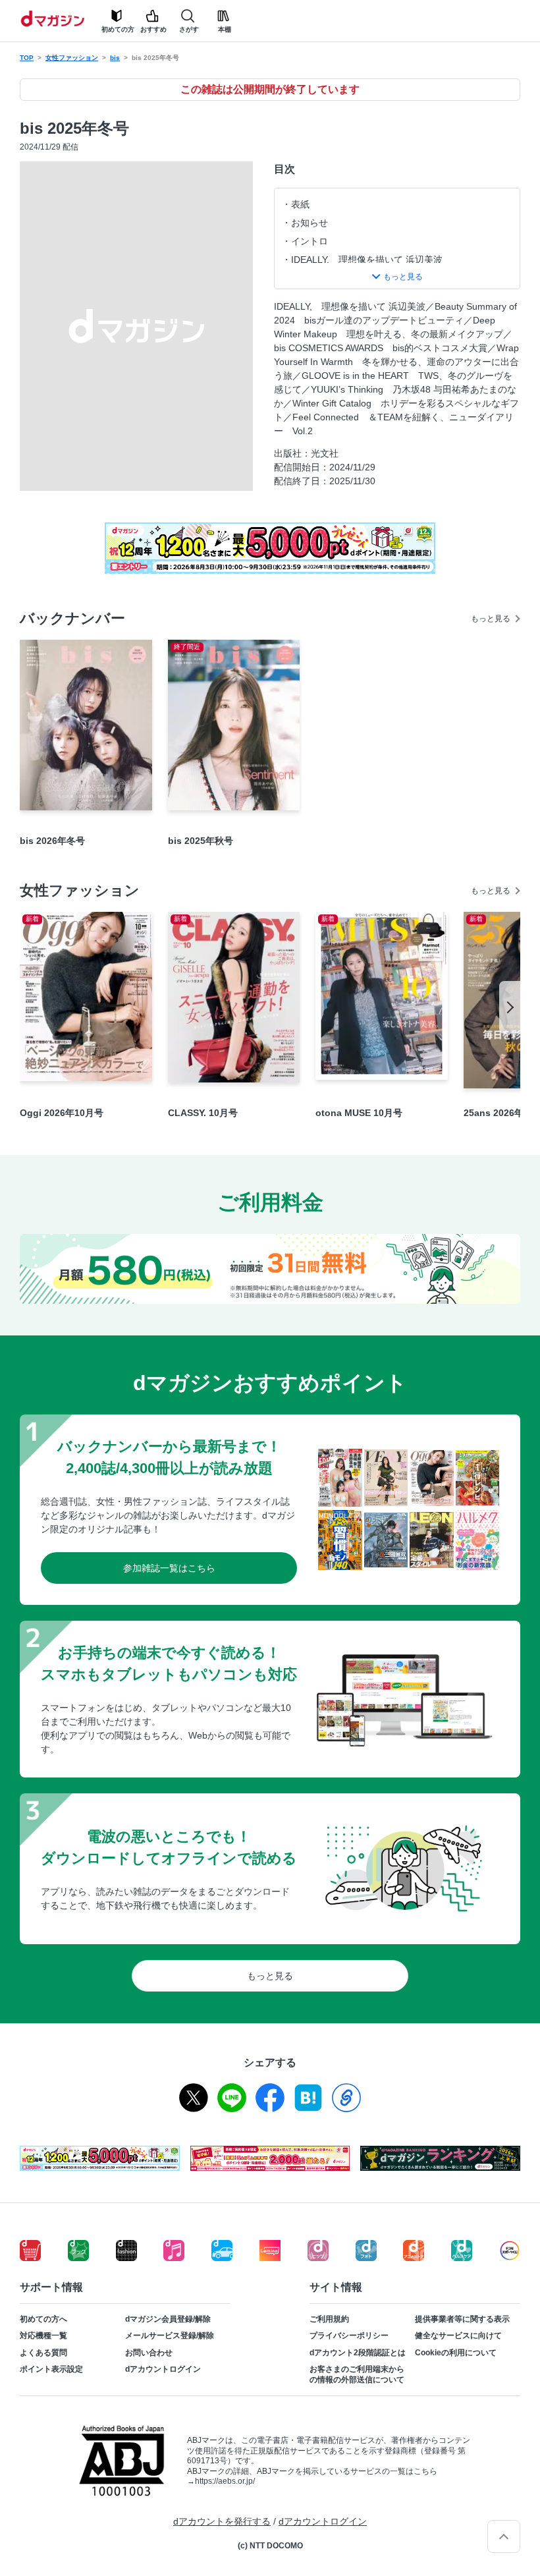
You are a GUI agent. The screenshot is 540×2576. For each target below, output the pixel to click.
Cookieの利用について (456, 2353)
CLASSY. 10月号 (203, 1113)
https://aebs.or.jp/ (225, 2481)
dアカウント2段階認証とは (358, 2353)
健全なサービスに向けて (458, 2336)
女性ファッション (72, 58)
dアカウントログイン (163, 2369)
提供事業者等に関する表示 (462, 2319)
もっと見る (491, 619)
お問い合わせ (149, 2353)
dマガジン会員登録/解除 (168, 2319)
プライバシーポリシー (349, 2336)
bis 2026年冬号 (52, 841)
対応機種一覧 (43, 2336)
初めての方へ (43, 2319)
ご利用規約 (329, 2319)
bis (115, 58)
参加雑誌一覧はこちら (169, 1568)
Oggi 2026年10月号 (62, 1113)
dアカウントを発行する (222, 2521)
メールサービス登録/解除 (170, 2336)
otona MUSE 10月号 (359, 1113)
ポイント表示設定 (51, 2369)
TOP (27, 58)
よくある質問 (43, 2353)
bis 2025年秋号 (201, 841)
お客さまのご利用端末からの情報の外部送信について (357, 2374)
